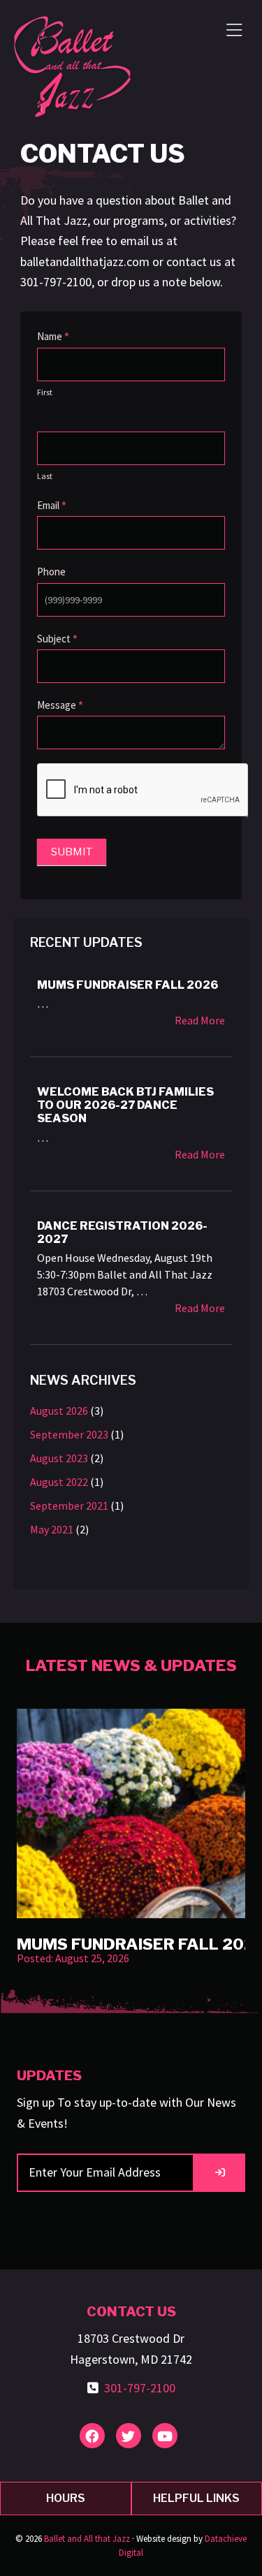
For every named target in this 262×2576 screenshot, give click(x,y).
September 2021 (69, 1506)
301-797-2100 (140, 2388)
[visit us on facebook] (92, 2436)
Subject (57, 639)
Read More (200, 1021)
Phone (51, 572)
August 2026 (59, 1411)
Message (60, 705)
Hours (66, 2498)
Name (53, 336)
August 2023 (59, 1458)
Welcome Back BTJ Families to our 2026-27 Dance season (125, 1105)
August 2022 (59, 1482)
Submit (72, 852)
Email (52, 505)
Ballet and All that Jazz (87, 2539)
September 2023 (69, 1434)
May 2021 (52, 1529)
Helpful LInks (196, 2498)
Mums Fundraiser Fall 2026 (128, 985)
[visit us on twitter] (129, 2436)
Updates (49, 2075)
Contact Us (131, 2311)
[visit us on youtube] (165, 2436)
